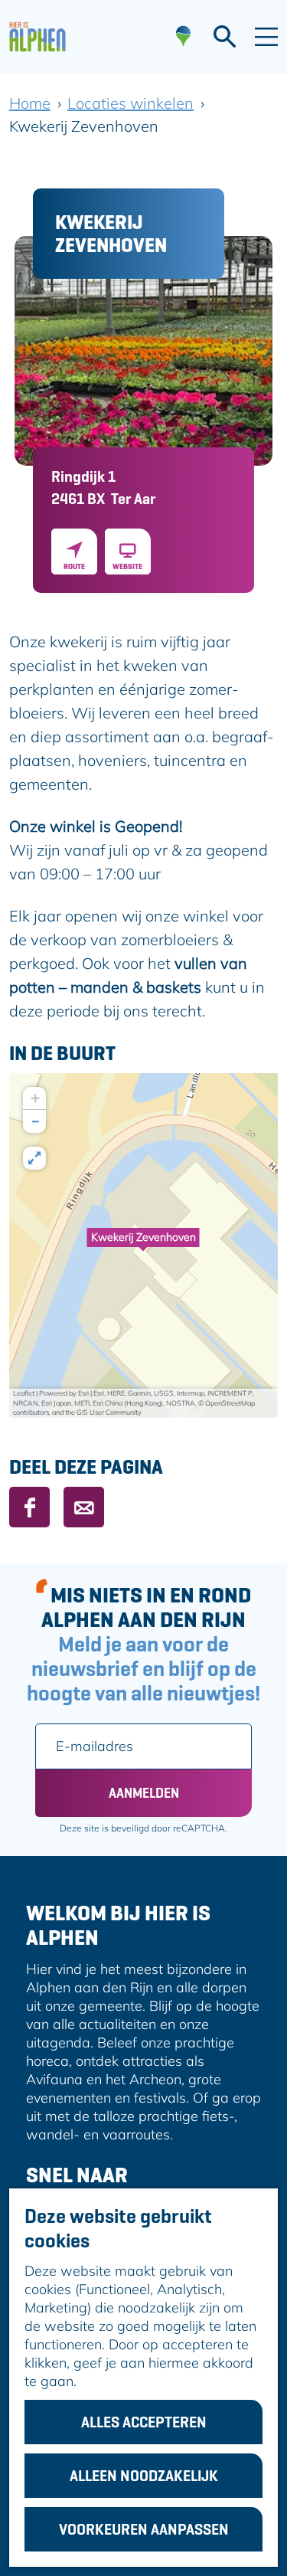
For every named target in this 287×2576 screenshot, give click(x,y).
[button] (143, 1245)
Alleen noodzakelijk (144, 2476)
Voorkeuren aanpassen (144, 2529)
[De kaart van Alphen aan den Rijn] (183, 37)
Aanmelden (144, 1793)
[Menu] (266, 37)
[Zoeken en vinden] (225, 37)
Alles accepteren (144, 2422)
